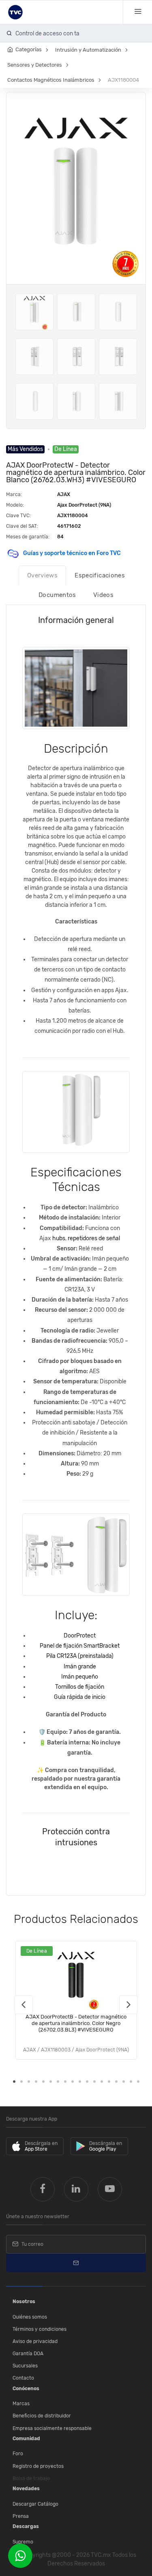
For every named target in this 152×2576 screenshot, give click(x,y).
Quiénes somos (30, 2317)
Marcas (21, 2404)
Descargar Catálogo (35, 2504)
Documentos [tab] (57, 595)
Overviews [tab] (42, 575)
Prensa (21, 2516)
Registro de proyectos (38, 2466)
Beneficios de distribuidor (42, 2416)
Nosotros (24, 2302)
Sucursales (25, 2366)
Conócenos (26, 2389)
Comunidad (26, 2439)
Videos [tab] (103, 595)
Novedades (26, 2489)
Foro (18, 2454)
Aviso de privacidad (35, 2341)
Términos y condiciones (40, 2329)
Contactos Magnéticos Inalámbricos (51, 80)
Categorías (29, 49)
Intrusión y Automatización (88, 50)
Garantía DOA (28, 2354)
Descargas (26, 2526)
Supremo (23, 2542)
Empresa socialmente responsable (52, 2428)
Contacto (23, 2378)
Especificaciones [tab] (100, 575)
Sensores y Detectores (35, 65)
